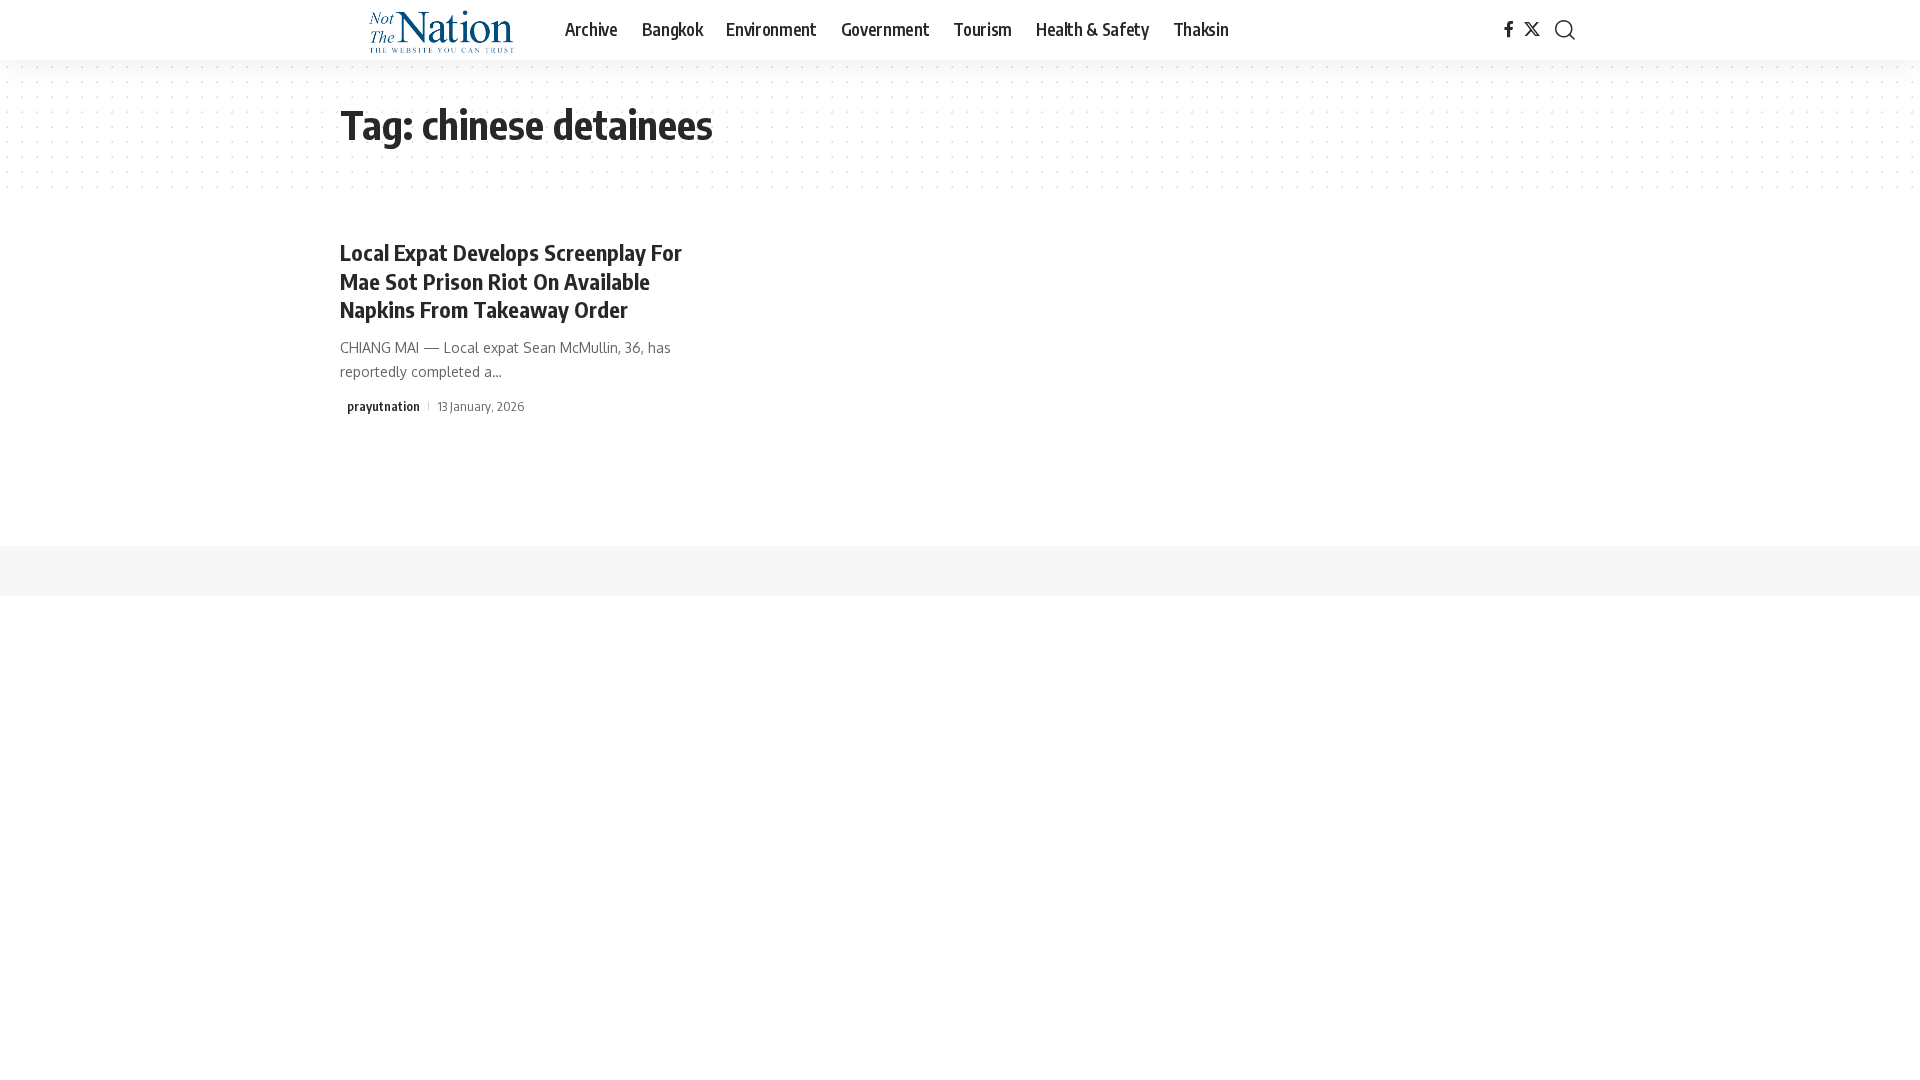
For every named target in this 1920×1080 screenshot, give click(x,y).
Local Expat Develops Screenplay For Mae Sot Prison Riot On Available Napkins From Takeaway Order (511, 280)
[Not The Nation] (436, 30)
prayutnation (383, 406)
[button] (1565, 30)
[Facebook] (1509, 29)
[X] (1532, 29)
